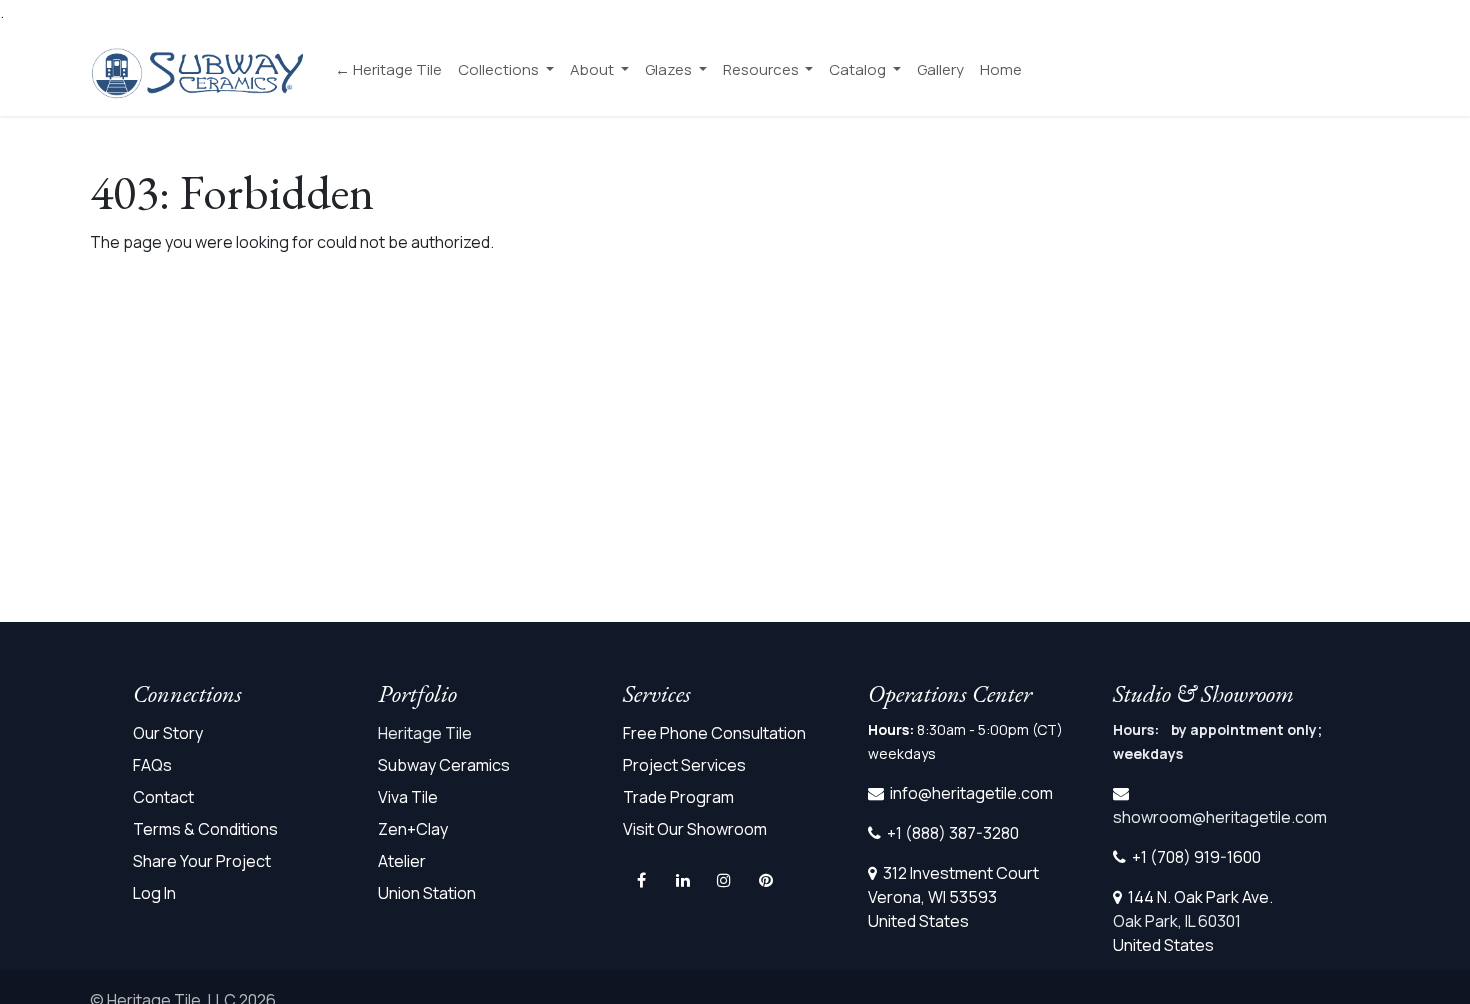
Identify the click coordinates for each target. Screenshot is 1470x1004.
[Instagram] (724, 880)
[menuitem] (388, 70)
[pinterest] (766, 880)
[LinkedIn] (683, 880)
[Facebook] (642, 880)
